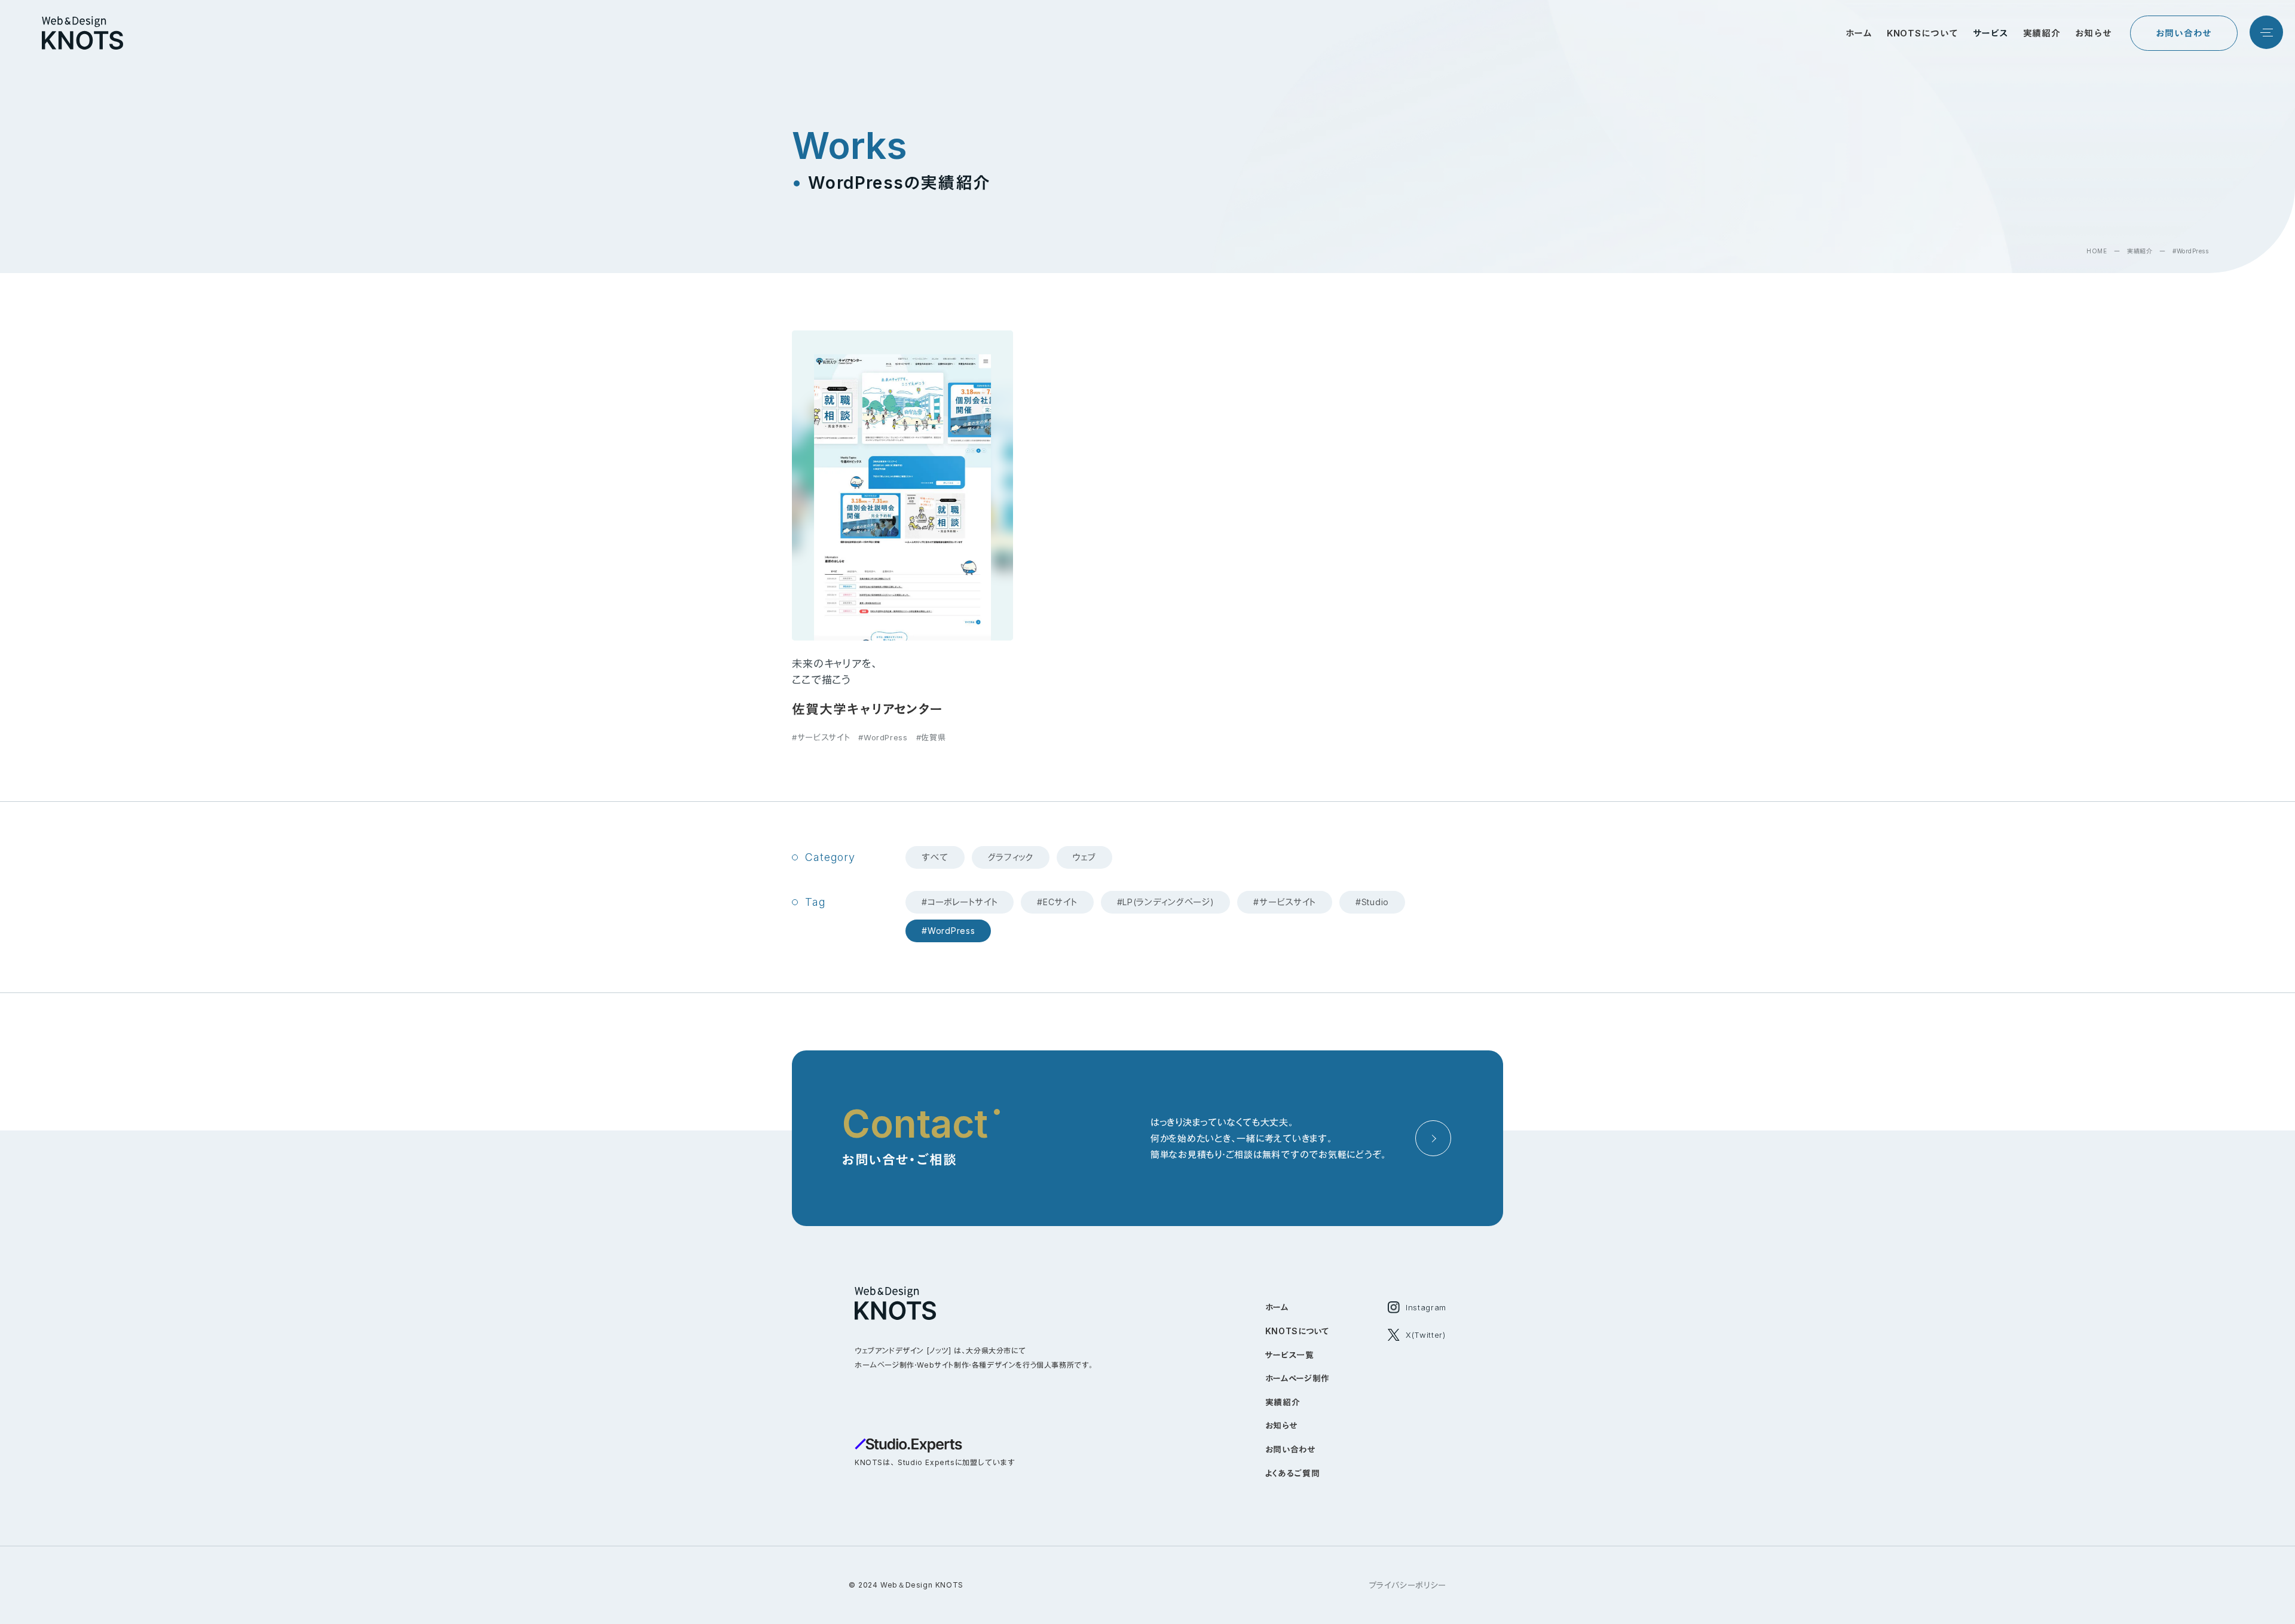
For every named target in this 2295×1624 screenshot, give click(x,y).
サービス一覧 (1290, 1355)
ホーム (1277, 1307)
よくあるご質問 (1293, 1473)
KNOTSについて (1298, 1331)
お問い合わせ (1290, 1449)
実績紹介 (2140, 251)
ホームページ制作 (1298, 1378)
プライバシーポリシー (1408, 1585)
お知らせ (1281, 1425)
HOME (2097, 251)
